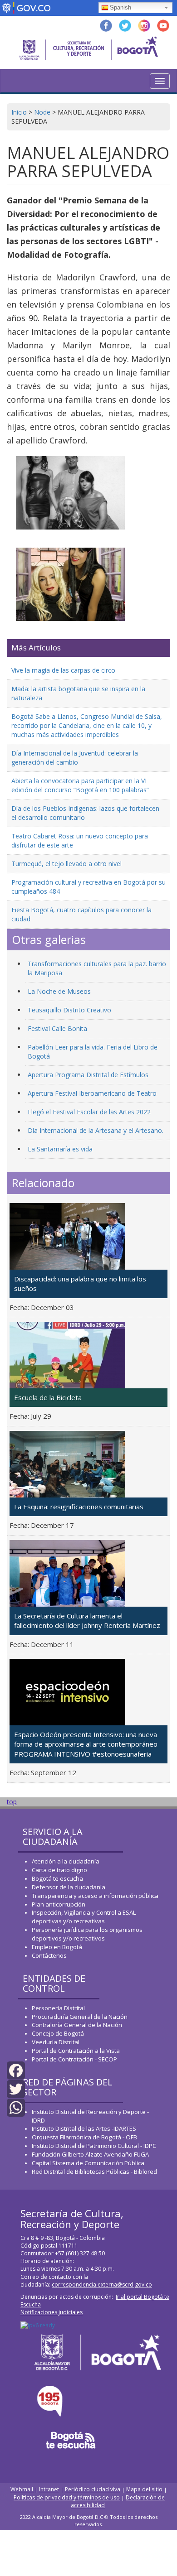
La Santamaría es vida (60, 1149)
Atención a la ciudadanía (66, 1861)
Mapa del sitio (144, 2489)
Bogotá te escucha (57, 1878)
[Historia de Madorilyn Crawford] (70, 493)
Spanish (120, 7)
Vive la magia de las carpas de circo (63, 670)
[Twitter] (16, 2088)
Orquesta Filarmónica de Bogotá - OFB (84, 2137)
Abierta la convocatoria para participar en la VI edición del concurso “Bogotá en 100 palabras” (80, 785)
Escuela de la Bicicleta (48, 1397)
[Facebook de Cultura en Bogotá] (106, 25)
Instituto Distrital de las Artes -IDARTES (85, 2128)
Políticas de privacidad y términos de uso (67, 2497)
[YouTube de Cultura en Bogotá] (163, 25)
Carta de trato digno (59, 1870)
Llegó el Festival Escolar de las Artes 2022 (89, 1112)
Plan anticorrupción (59, 1904)
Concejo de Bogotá (58, 2033)
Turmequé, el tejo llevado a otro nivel (66, 864)
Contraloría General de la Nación (77, 2025)
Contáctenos (49, 1955)
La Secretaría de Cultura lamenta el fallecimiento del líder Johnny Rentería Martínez (87, 1620)
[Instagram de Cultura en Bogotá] (144, 25)
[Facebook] (16, 2070)
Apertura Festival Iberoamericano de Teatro (92, 1093)
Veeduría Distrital (56, 2042)
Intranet (49, 2489)
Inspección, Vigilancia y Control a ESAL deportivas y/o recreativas (84, 1917)
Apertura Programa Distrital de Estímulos (88, 1075)
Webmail (22, 2489)
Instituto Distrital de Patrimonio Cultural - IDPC (94, 2146)
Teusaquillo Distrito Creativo (69, 1010)
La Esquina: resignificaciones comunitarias (79, 1507)
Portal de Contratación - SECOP (74, 2059)
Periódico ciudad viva (93, 2489)
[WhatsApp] (16, 2107)
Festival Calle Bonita (57, 1028)
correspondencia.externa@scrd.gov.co (102, 2285)
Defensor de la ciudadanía (69, 1887)
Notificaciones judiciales (52, 2312)
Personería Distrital (58, 2008)
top (12, 1802)
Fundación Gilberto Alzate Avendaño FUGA (90, 2154)
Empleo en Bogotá (57, 1947)
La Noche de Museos (59, 991)
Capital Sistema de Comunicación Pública (88, 2163)
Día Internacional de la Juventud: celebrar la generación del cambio (75, 758)
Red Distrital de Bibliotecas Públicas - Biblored (94, 2172)
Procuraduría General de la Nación (80, 2017)
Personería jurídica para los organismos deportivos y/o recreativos (87, 1934)
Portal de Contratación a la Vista (76, 2051)
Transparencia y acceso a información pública (95, 1896)
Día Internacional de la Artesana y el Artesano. (96, 1130)
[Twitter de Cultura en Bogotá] (125, 25)
